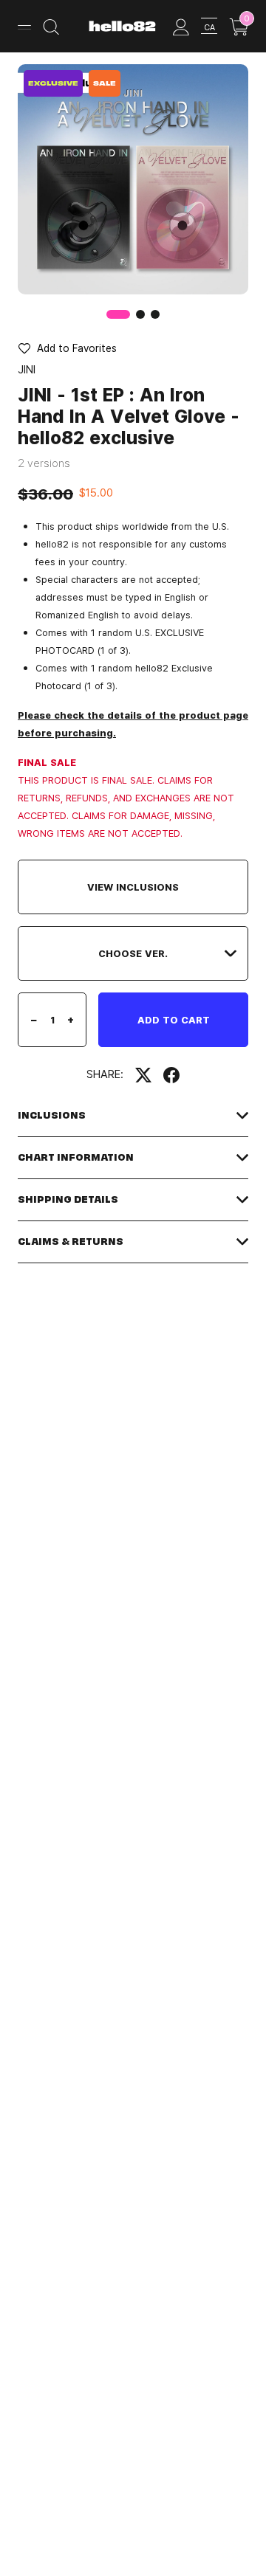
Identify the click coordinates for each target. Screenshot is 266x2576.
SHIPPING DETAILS (68, 1199)
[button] (140, 314)
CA (209, 27)
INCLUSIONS (52, 1115)
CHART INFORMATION (76, 1157)
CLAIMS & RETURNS (71, 1242)
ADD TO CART (174, 1020)
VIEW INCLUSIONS (133, 887)
